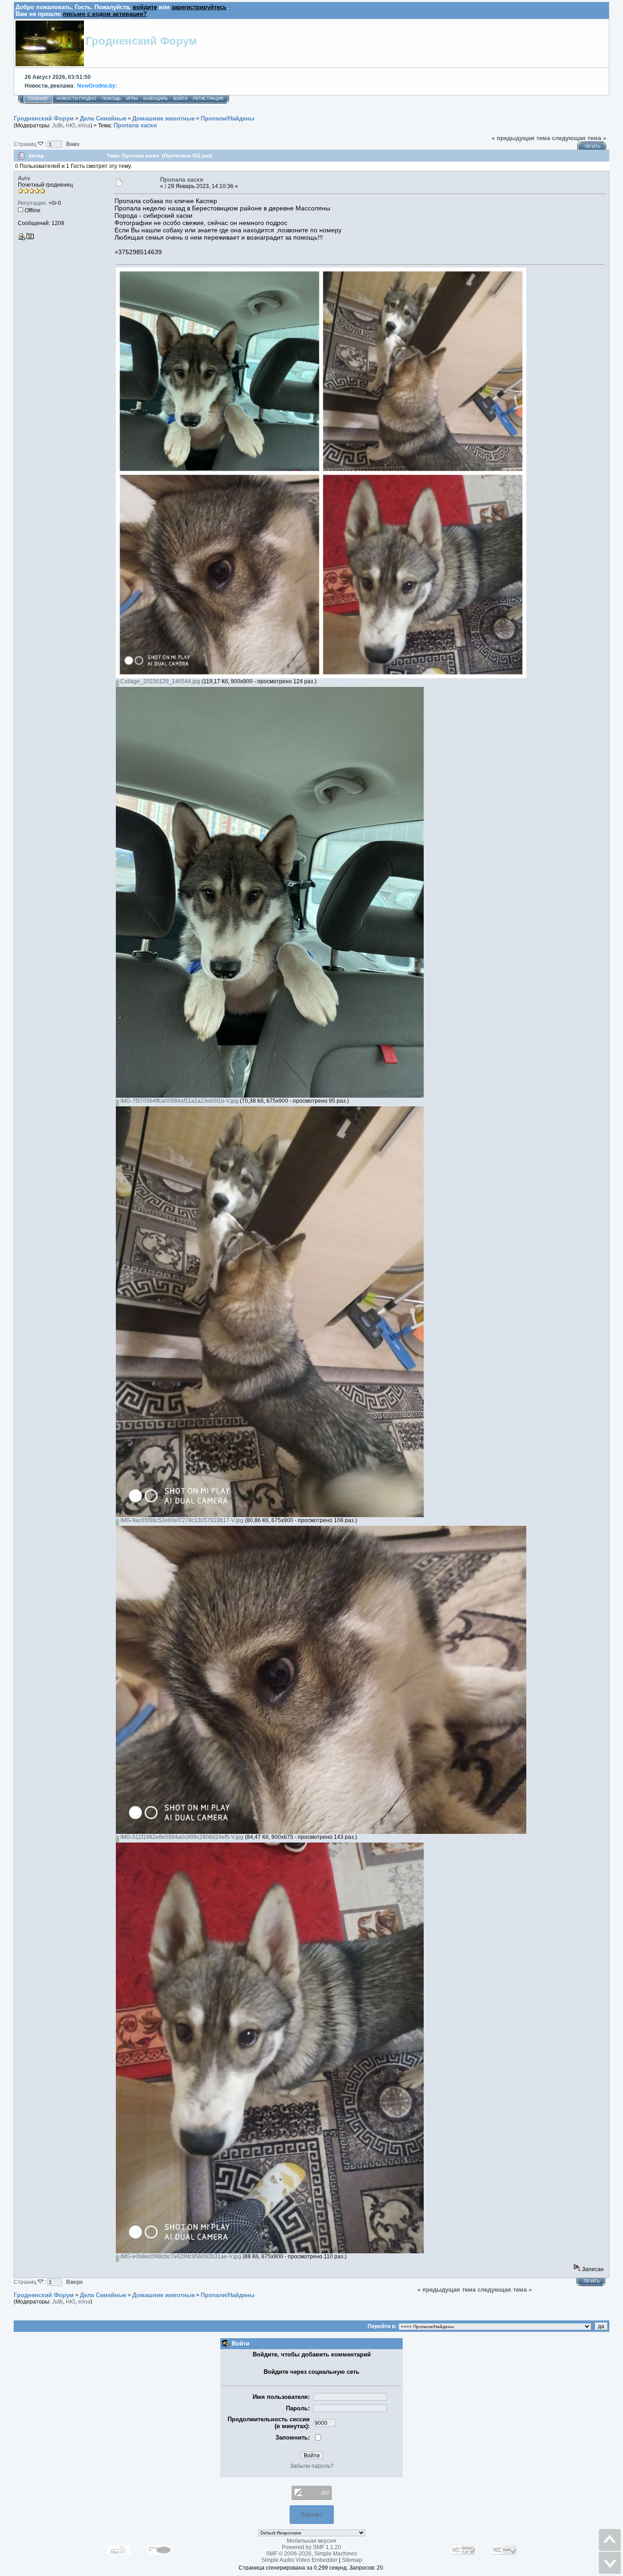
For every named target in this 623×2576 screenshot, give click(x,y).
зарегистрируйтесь (199, 7)
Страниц (26, 144)
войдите (145, 7)
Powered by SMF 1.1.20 (311, 2547)
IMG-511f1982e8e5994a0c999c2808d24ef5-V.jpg (181, 1837)
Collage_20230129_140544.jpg (160, 681)
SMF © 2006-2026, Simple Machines (311, 2554)
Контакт (312, 2515)
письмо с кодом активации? (105, 14)
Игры (132, 99)
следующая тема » (579, 138)
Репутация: (32, 203)
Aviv (24, 178)
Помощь (111, 99)
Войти (180, 99)
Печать (593, 147)
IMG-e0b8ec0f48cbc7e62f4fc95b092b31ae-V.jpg (180, 2257)
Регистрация (208, 99)
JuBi (57, 126)
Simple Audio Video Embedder (299, 2560)
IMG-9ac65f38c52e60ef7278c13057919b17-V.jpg (181, 1520)
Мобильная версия (311, 2541)
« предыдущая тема (521, 138)
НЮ (70, 126)
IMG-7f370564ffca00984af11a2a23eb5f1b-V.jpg (179, 1101)
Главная (38, 99)
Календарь (156, 99)
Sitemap (352, 2560)
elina (84, 126)
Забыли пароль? (312, 2466)
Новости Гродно (76, 99)
